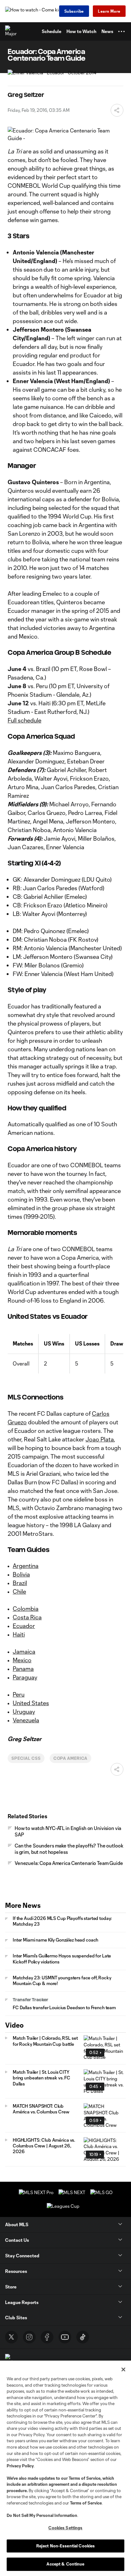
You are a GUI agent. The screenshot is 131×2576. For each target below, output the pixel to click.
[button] (121, 31)
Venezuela (26, 1720)
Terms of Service (85, 2478)
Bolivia (21, 1574)
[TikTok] (83, 2337)
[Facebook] (47, 2337)
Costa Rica (27, 1617)
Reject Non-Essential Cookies (66, 2546)
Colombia (26, 1609)
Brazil (20, 1583)
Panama (23, 1669)
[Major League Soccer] (11, 31)
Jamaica (24, 1651)
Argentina (26, 1566)
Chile (19, 1591)
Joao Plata (100, 1439)
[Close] (123, 2369)
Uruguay (24, 1712)
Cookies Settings (65, 2528)
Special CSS (26, 1758)
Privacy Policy (20, 2466)
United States (31, 1703)
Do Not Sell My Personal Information (42, 2515)
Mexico (22, 1660)
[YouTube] (65, 2337)
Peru (19, 1694)
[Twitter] (11, 2337)
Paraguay (25, 1677)
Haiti (19, 1634)
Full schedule (24, 720)
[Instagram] (29, 2337)
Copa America (71, 1758)
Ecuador (24, 1626)
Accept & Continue (65, 2564)
